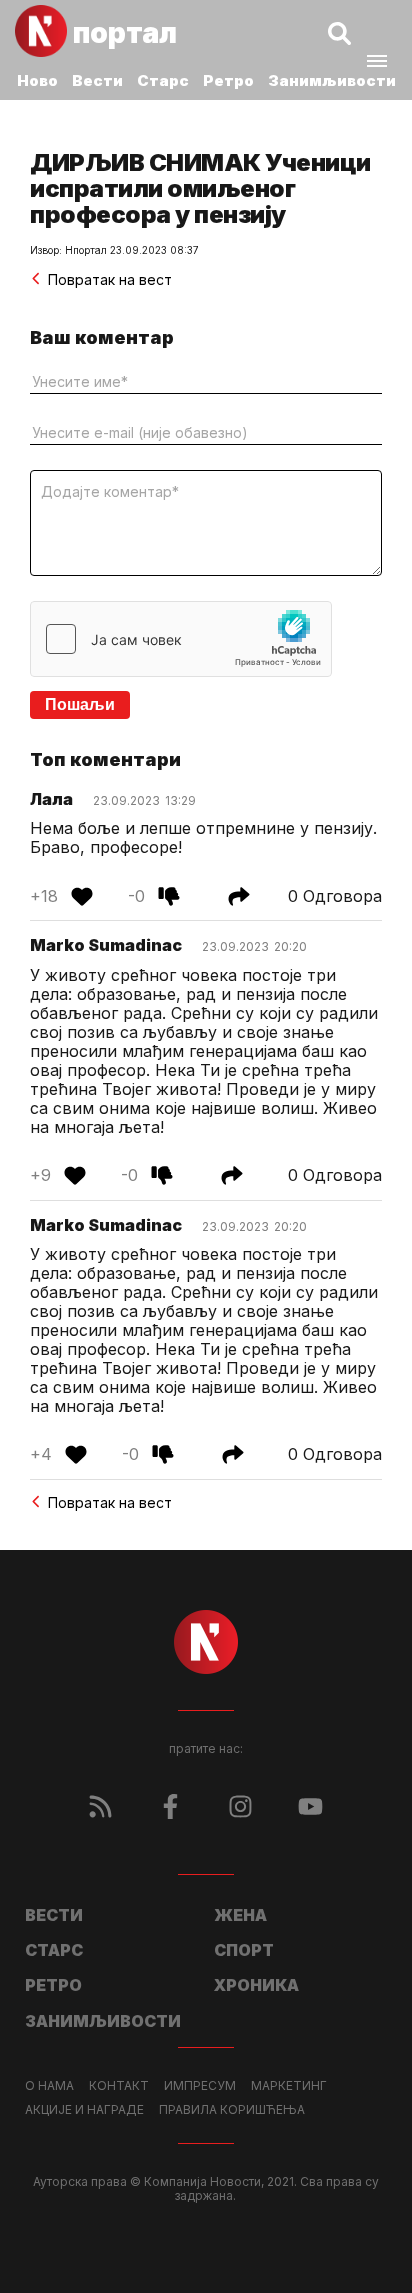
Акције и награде (84, 2110)
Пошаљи (80, 704)
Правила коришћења (232, 2110)
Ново (37, 80)
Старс (163, 80)
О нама (49, 2086)
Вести (97, 80)
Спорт (244, 1950)
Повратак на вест (110, 279)
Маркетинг (289, 2086)
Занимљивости (332, 80)
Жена (240, 1915)
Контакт (119, 2086)
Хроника (256, 1985)
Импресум (200, 2086)
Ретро (228, 80)
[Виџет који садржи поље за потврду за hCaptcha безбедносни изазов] (181, 639)
